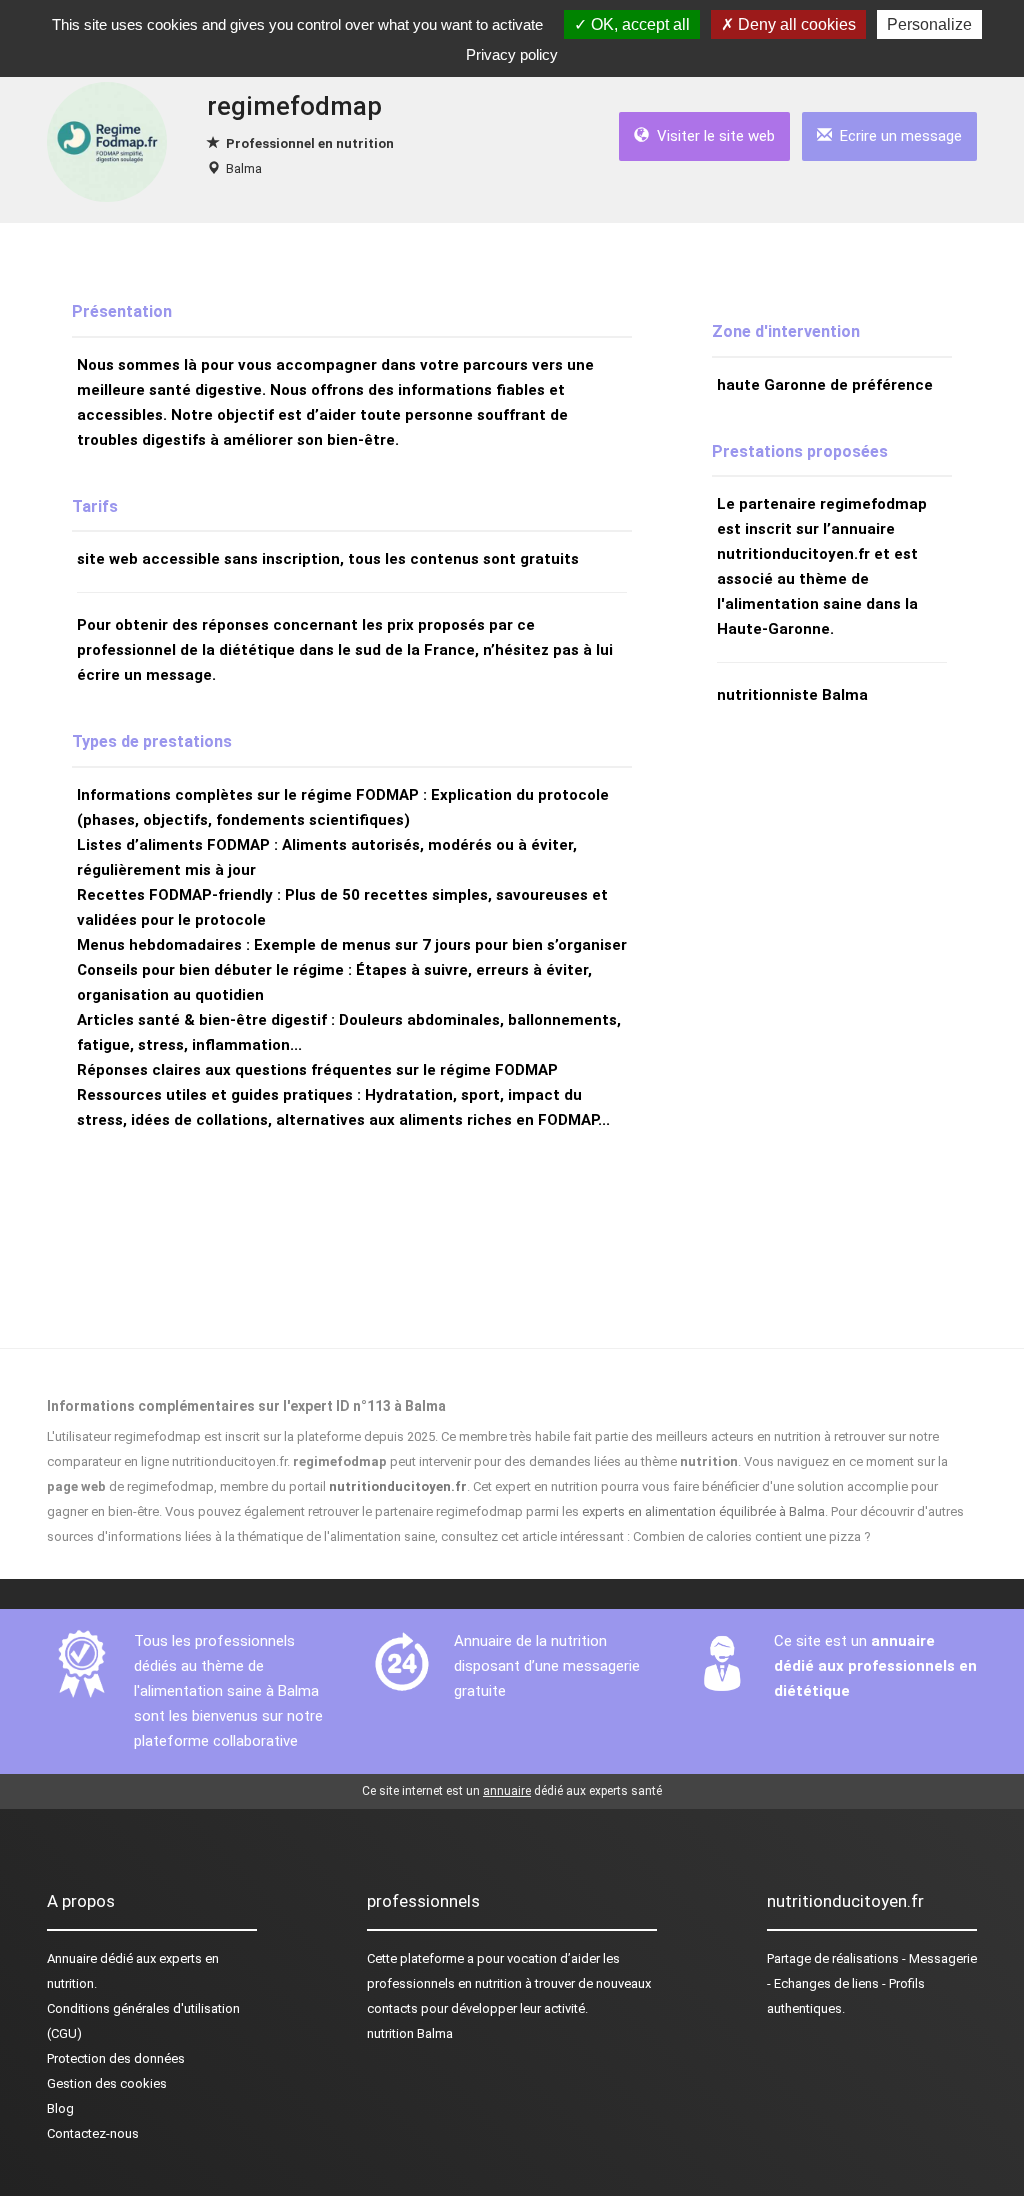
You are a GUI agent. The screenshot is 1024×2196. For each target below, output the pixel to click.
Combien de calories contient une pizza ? (752, 1536)
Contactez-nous (93, 2133)
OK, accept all (638, 24)
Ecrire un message (897, 136)
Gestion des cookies (107, 2083)
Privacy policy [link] (512, 54)
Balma (244, 168)
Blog (60, 2108)
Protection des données (116, 2058)
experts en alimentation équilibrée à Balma (703, 1511)
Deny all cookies (795, 24)
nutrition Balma (410, 2033)
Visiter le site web (712, 136)
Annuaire (72, 1958)
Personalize (929, 24)
